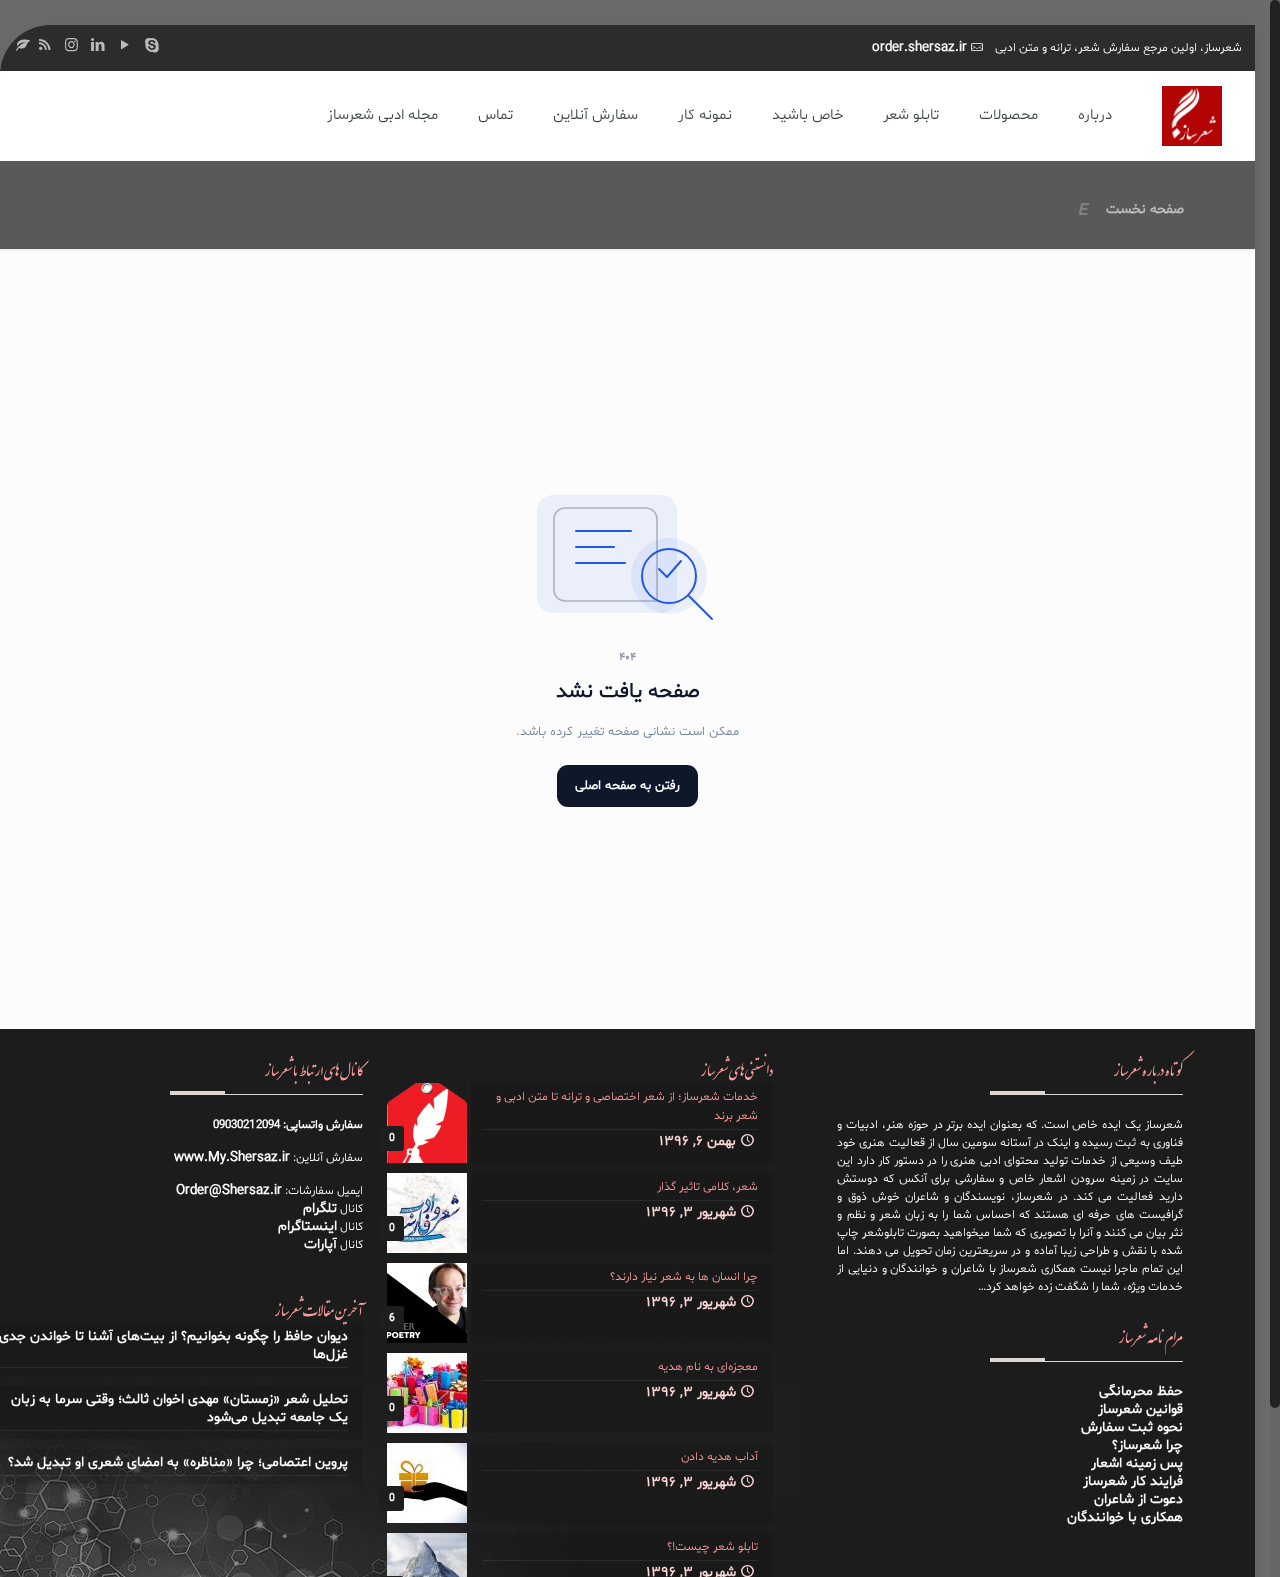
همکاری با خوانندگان (1125, 1517)
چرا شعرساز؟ (1147, 1445)
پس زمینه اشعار (1137, 1463)
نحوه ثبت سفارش (1132, 1427)
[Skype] (152, 46)
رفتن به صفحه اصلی (627, 786)
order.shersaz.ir (919, 47)
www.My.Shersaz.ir (232, 1157)
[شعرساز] (1192, 116)
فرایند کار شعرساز (1133, 1481)
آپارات (320, 1244)
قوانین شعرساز (1140, 1409)
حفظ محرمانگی (1141, 1391)
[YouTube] (125, 46)
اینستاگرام (307, 1226)
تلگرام (320, 1208)
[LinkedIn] (98, 46)
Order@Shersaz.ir (229, 1190)
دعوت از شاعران (1138, 1499)
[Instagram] (71, 46)
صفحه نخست (1145, 209)
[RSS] (44, 46)
